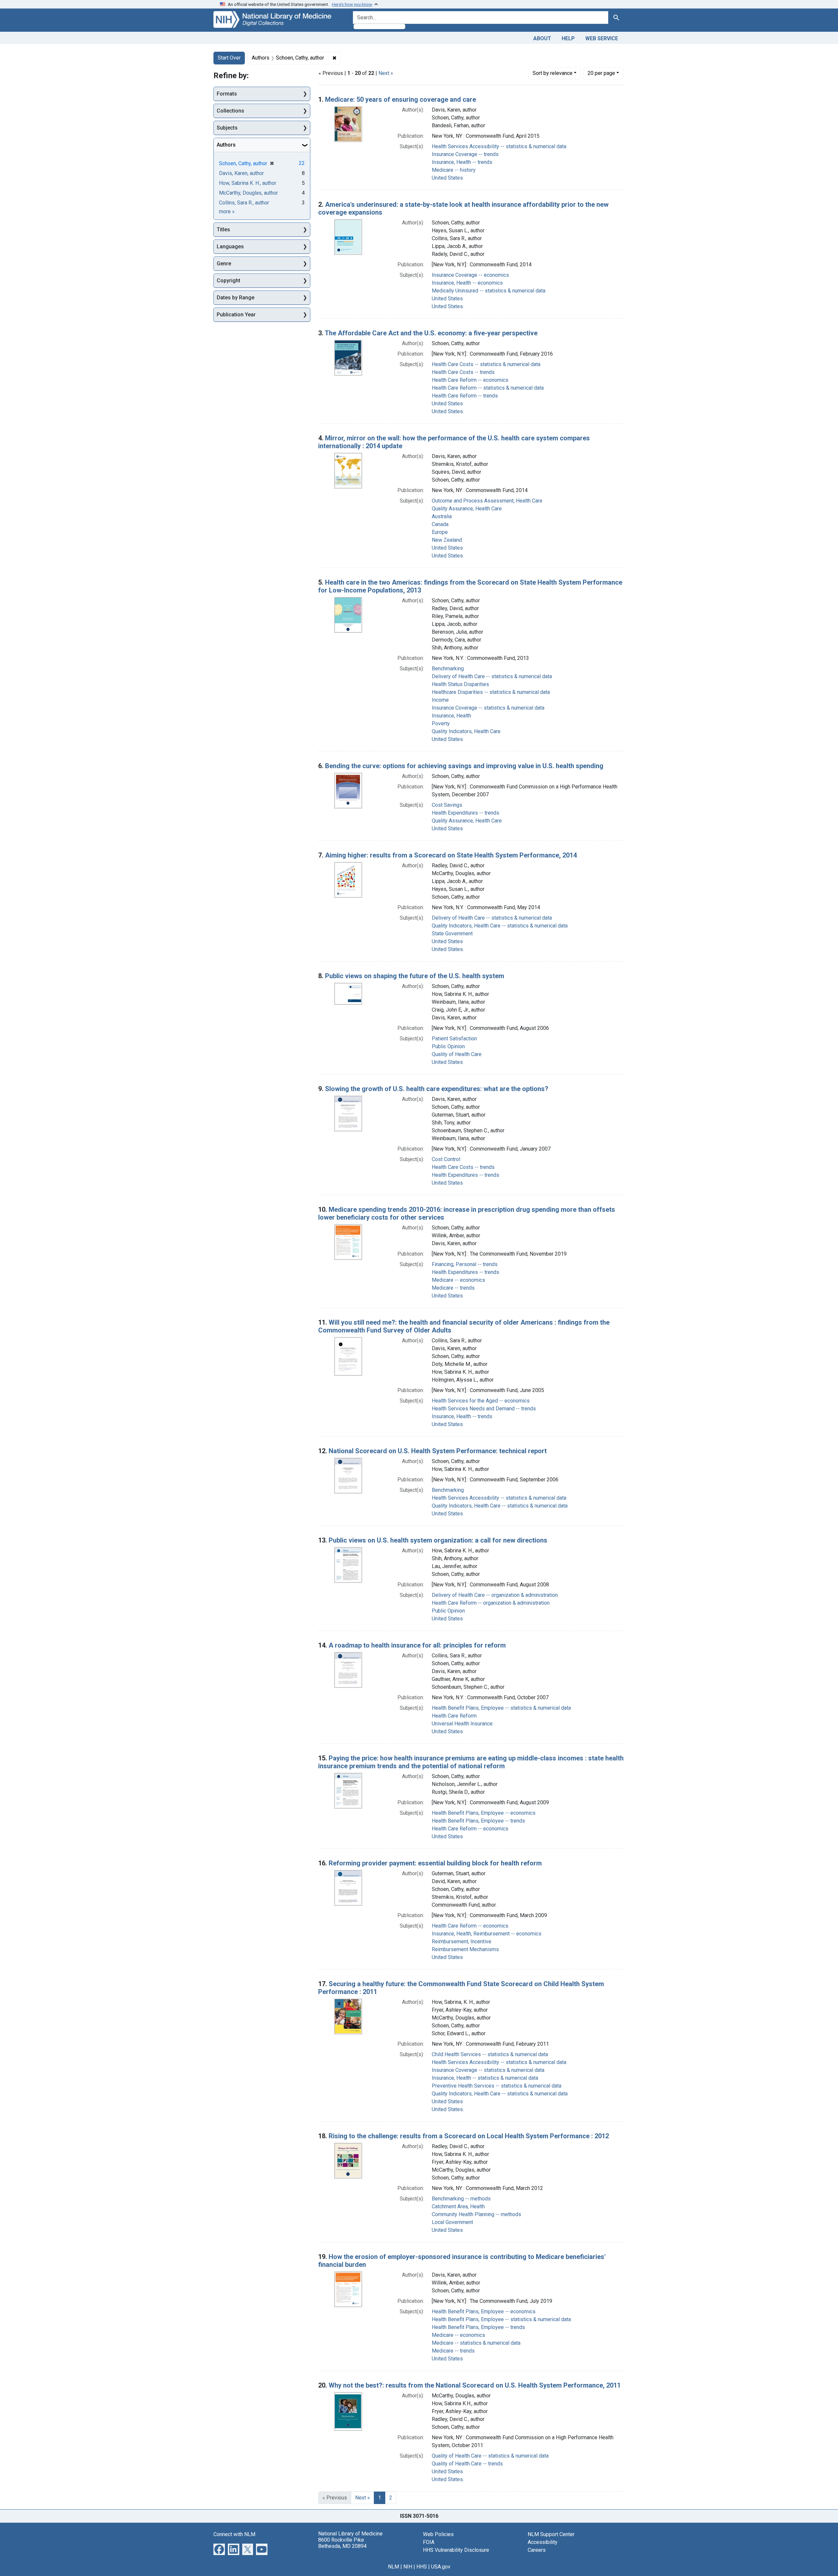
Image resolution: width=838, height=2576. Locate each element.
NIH (408, 2567)
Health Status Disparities (460, 684)
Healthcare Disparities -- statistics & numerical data (491, 692)
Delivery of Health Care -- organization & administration (495, 1595)
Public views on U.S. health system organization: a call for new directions (438, 1540)
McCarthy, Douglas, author (248, 193)
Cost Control (446, 1159)
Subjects (227, 128)
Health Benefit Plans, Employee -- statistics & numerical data (501, 1708)
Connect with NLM (234, 2534)
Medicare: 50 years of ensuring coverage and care (401, 99)
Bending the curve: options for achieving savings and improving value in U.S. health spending (464, 766)
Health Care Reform (454, 1716)
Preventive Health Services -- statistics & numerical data (497, 2086)
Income (440, 700)
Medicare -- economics (458, 1280)
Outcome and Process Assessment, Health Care (487, 501)
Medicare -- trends (453, 1288)
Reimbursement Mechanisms (465, 1949)
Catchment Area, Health (458, 2206)
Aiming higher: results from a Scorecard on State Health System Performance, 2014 (451, 855)
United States (447, 178)
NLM (393, 2567)
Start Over (229, 58)
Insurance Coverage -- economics (470, 275)
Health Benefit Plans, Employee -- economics (484, 1813)
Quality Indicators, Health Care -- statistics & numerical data (500, 926)
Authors (226, 145)
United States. (448, 306)
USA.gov (441, 2567)
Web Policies (438, 2534)
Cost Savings (447, 805)
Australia (442, 516)
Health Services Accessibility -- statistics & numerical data (499, 146)
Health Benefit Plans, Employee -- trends (478, 1821)
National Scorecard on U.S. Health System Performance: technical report (438, 1451)
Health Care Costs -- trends (463, 372)
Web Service (602, 38)
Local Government (452, 2222)
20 (601, 73)
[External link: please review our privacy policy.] (219, 2549)
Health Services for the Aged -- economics (481, 1401)
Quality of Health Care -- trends (467, 2464)
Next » (386, 73)
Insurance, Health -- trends (462, 162)
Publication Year (236, 315)
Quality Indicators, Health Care (466, 731)
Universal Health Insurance (462, 1724)
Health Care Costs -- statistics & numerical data (486, 364)
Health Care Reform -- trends (465, 396)
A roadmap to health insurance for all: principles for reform (417, 1645)
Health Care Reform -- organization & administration (491, 1603)
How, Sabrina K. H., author (248, 183)
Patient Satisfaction (454, 1039)
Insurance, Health (451, 716)
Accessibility (543, 2542)
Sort (553, 73)
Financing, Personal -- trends (465, 1264)
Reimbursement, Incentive (462, 1941)
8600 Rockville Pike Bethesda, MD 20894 (342, 2543)
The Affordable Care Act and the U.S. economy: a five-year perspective (431, 333)
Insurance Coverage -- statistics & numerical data (488, 708)
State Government (452, 934)
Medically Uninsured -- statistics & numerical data (489, 291)
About (542, 38)
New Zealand (447, 540)
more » (227, 212)
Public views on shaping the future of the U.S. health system (415, 976)
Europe (440, 532)
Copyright (228, 281)
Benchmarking (448, 669)
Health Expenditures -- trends (465, 813)
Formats (227, 94)
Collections (230, 111)
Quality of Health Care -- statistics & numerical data (490, 2456)
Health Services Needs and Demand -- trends (484, 1409)
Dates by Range (236, 298)
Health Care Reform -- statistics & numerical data (488, 388)
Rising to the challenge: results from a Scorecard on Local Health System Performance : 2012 (469, 2136)
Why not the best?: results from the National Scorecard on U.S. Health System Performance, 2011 (475, 2385)
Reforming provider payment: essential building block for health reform (435, 1863)
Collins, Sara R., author (244, 203)
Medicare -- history (454, 170)
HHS (422, 2567)
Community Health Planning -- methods (476, 2214)
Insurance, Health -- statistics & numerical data (485, 2078)
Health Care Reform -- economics (470, 380)
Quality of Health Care (457, 1054)
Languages (230, 247)
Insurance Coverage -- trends (465, 154)
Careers (537, 2550)
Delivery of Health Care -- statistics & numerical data (492, 676)
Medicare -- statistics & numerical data (476, 2343)
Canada (440, 524)
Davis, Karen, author (241, 173)
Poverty (441, 723)
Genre (224, 264)
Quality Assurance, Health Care (467, 509)
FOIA (429, 2542)
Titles (223, 229)
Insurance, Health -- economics (467, 283)
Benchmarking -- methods (461, 2199)
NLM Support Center (551, 2534)
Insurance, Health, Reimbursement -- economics (487, 1934)
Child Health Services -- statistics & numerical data (490, 2054)
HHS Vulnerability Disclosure (456, 2550)
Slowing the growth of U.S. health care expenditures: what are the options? (437, 1089)
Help (568, 38)
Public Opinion (448, 1046)
